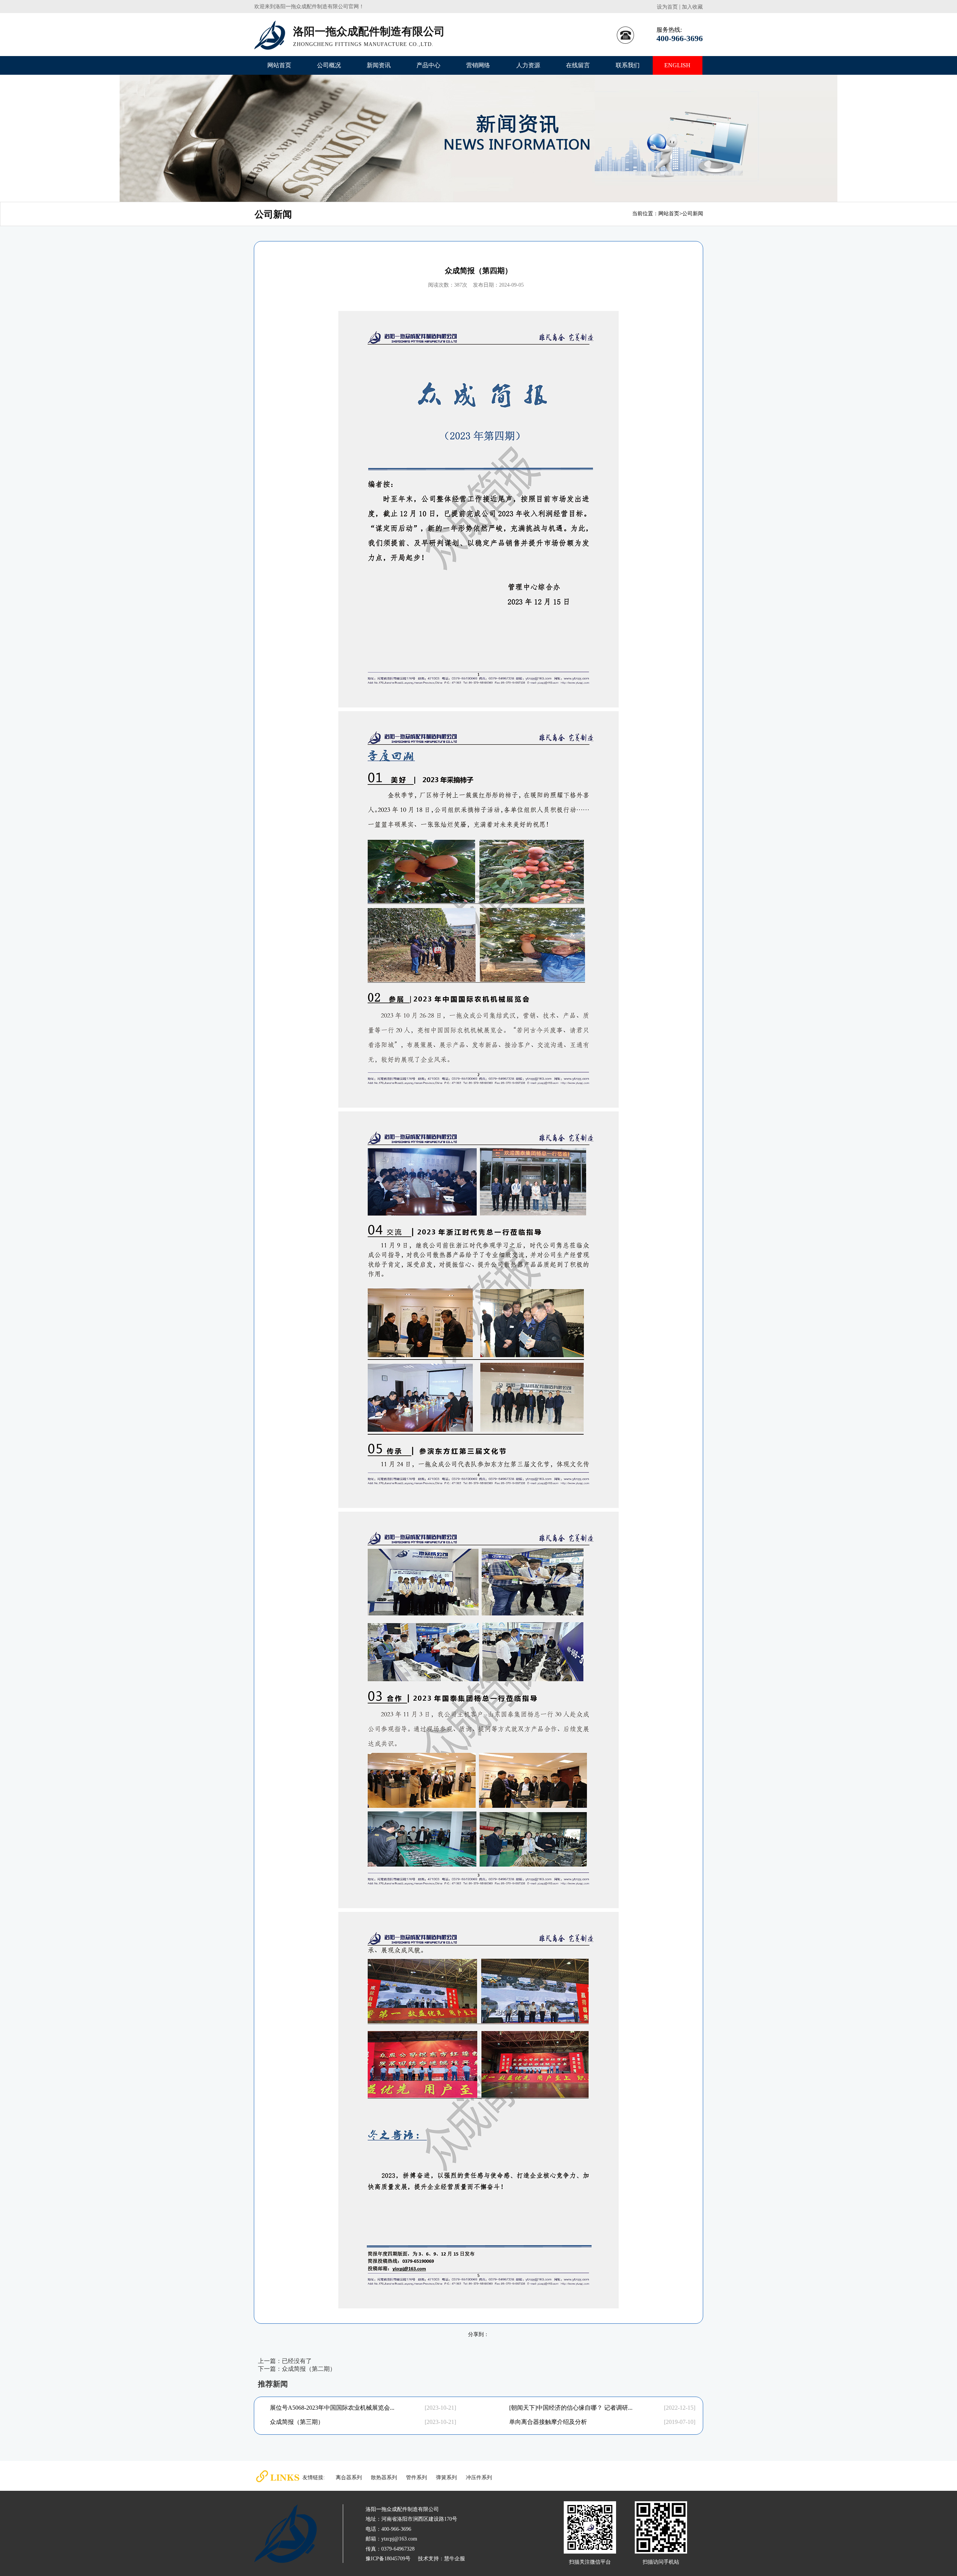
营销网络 (478, 65)
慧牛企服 (455, 2559)
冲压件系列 (479, 2478)
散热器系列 (384, 2478)
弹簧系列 (446, 2478)
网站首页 (279, 65)
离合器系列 (349, 2478)
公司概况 (329, 65)
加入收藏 (692, 7)
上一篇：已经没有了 (285, 2361)
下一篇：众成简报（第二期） (297, 2369)
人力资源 (528, 65)
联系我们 (628, 65)
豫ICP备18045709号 (388, 2559)
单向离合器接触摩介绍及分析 (548, 2422)
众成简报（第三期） (297, 2422)
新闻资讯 (379, 65)
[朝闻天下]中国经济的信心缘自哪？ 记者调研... (571, 2408)
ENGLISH (677, 65)
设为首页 (667, 7)
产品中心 (428, 65)
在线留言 (578, 65)
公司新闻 (693, 214)
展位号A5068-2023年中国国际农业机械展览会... (332, 2408)
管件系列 (416, 2478)
